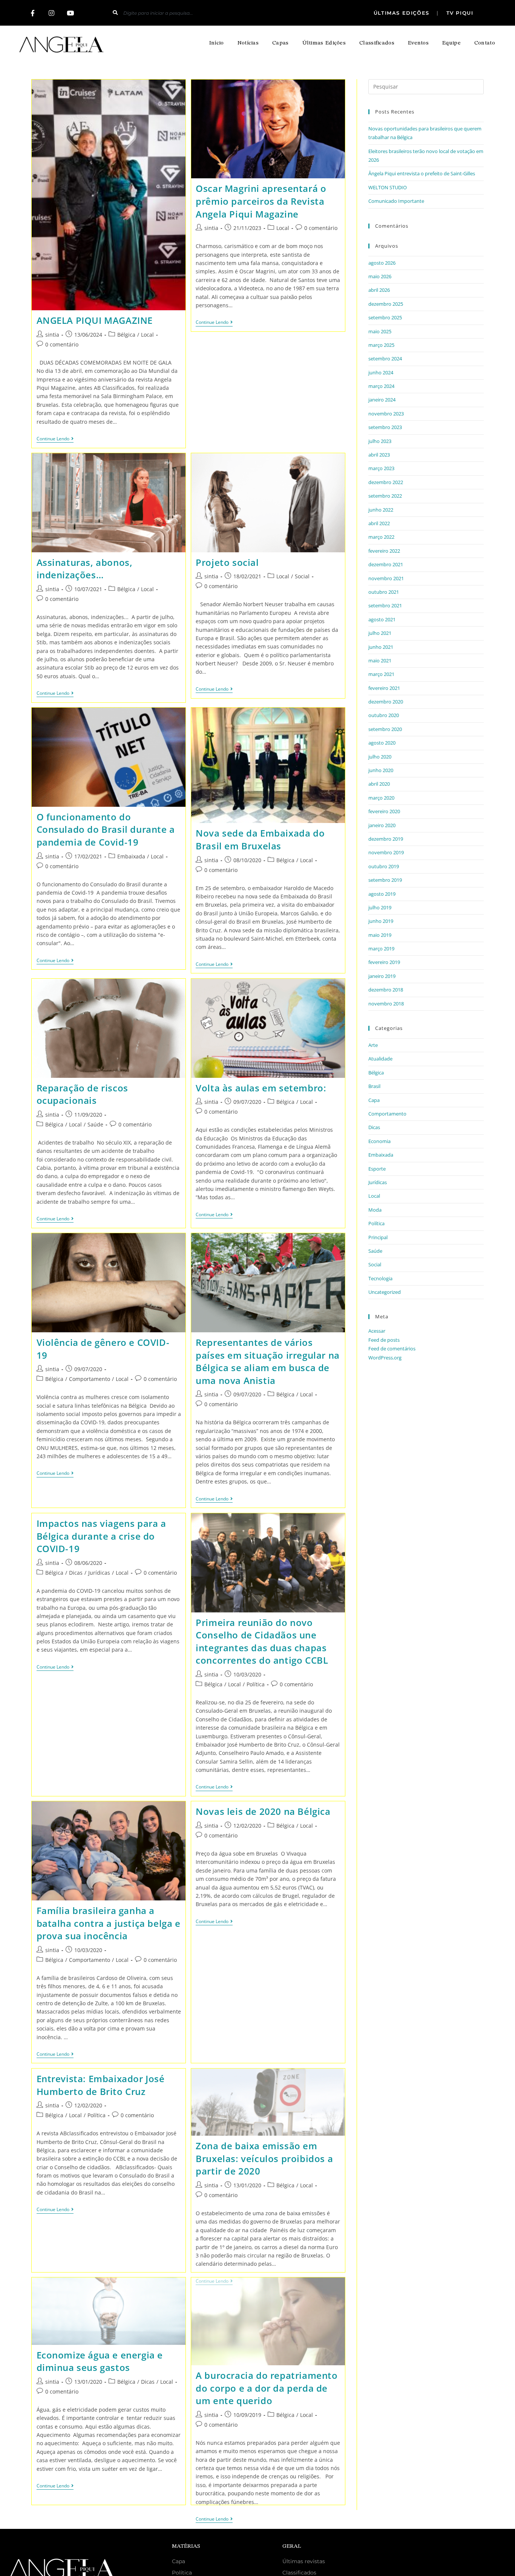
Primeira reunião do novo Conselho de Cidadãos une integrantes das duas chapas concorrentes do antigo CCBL (262, 1641)
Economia (379, 1141)
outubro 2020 (384, 715)
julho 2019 (380, 907)
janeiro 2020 (382, 825)
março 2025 (381, 345)
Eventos (418, 43)
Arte (373, 1045)
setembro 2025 (385, 317)
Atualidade (380, 1059)
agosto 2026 (382, 263)
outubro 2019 (384, 866)
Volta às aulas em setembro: (261, 1088)
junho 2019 (381, 921)
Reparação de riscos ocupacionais (82, 1094)
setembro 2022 (385, 496)
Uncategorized (385, 1292)
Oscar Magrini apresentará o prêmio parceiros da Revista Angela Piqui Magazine (261, 201)
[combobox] (195, 13)
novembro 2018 (386, 1004)
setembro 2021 (385, 605)
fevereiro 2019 (384, 962)
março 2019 (381, 949)
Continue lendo (55, 439)
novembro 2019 (386, 852)
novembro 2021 (386, 578)
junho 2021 (381, 647)
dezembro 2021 (386, 564)
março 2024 (381, 386)
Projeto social (227, 562)
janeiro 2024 (382, 400)
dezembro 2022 (386, 482)
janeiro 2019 (382, 976)
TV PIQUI (459, 13)
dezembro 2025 (386, 304)
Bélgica (126, 335)
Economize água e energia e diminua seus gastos (100, 2361)
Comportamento (90, 1379)
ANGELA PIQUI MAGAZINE (95, 320)
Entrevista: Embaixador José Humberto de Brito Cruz (101, 2085)
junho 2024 (381, 372)
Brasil (374, 1086)
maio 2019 (380, 935)
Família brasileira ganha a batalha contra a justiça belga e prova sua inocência (109, 1923)
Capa (374, 1100)
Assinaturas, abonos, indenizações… (85, 569)
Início (217, 43)
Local (147, 335)
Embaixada (131, 856)
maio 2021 (380, 660)
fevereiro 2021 (384, 688)
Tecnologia (380, 1278)
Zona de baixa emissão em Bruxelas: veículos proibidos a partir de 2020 (264, 2158)
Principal (378, 1237)
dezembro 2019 (386, 839)
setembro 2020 (385, 729)
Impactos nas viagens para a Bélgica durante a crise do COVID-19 (101, 1536)
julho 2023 (380, 441)
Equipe (451, 43)
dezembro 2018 (386, 990)
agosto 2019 (382, 894)
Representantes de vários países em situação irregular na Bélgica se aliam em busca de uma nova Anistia (268, 1361)
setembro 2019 (385, 880)
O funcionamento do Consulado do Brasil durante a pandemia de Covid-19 (106, 829)
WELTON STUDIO (388, 187)
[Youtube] (71, 13)
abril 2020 (379, 784)
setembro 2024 (385, 359)
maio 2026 (380, 276)
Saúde (95, 1124)
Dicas (76, 1573)
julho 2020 (380, 757)
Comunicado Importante (396, 201)
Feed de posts (384, 1340)
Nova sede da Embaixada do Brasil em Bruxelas (260, 839)
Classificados (377, 43)
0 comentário (62, 344)
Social (302, 576)
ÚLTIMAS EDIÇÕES (403, 13)
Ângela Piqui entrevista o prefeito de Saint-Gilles (422, 173)
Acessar (377, 1331)
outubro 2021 (384, 592)
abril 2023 (379, 455)
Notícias (248, 43)
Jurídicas (99, 1573)
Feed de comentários (392, 1349)
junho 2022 (381, 510)
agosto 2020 (382, 743)
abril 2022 (379, 523)
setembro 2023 (385, 427)
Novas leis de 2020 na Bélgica (263, 1811)
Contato (485, 43)
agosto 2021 (382, 619)
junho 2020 (381, 770)
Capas (280, 43)
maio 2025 (380, 331)
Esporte (377, 1169)
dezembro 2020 (386, 702)
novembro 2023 (386, 414)
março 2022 (381, 537)
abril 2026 (379, 290)
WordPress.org (385, 1358)
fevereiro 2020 (384, 811)
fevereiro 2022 (384, 551)
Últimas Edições (324, 43)
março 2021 (381, 674)
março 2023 (381, 468)
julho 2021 (380, 633)
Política (256, 1684)
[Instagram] (52, 13)
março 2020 (381, 798)
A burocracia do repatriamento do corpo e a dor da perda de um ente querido (267, 2388)
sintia (52, 335)
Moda (375, 1210)
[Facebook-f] (33, 13)
